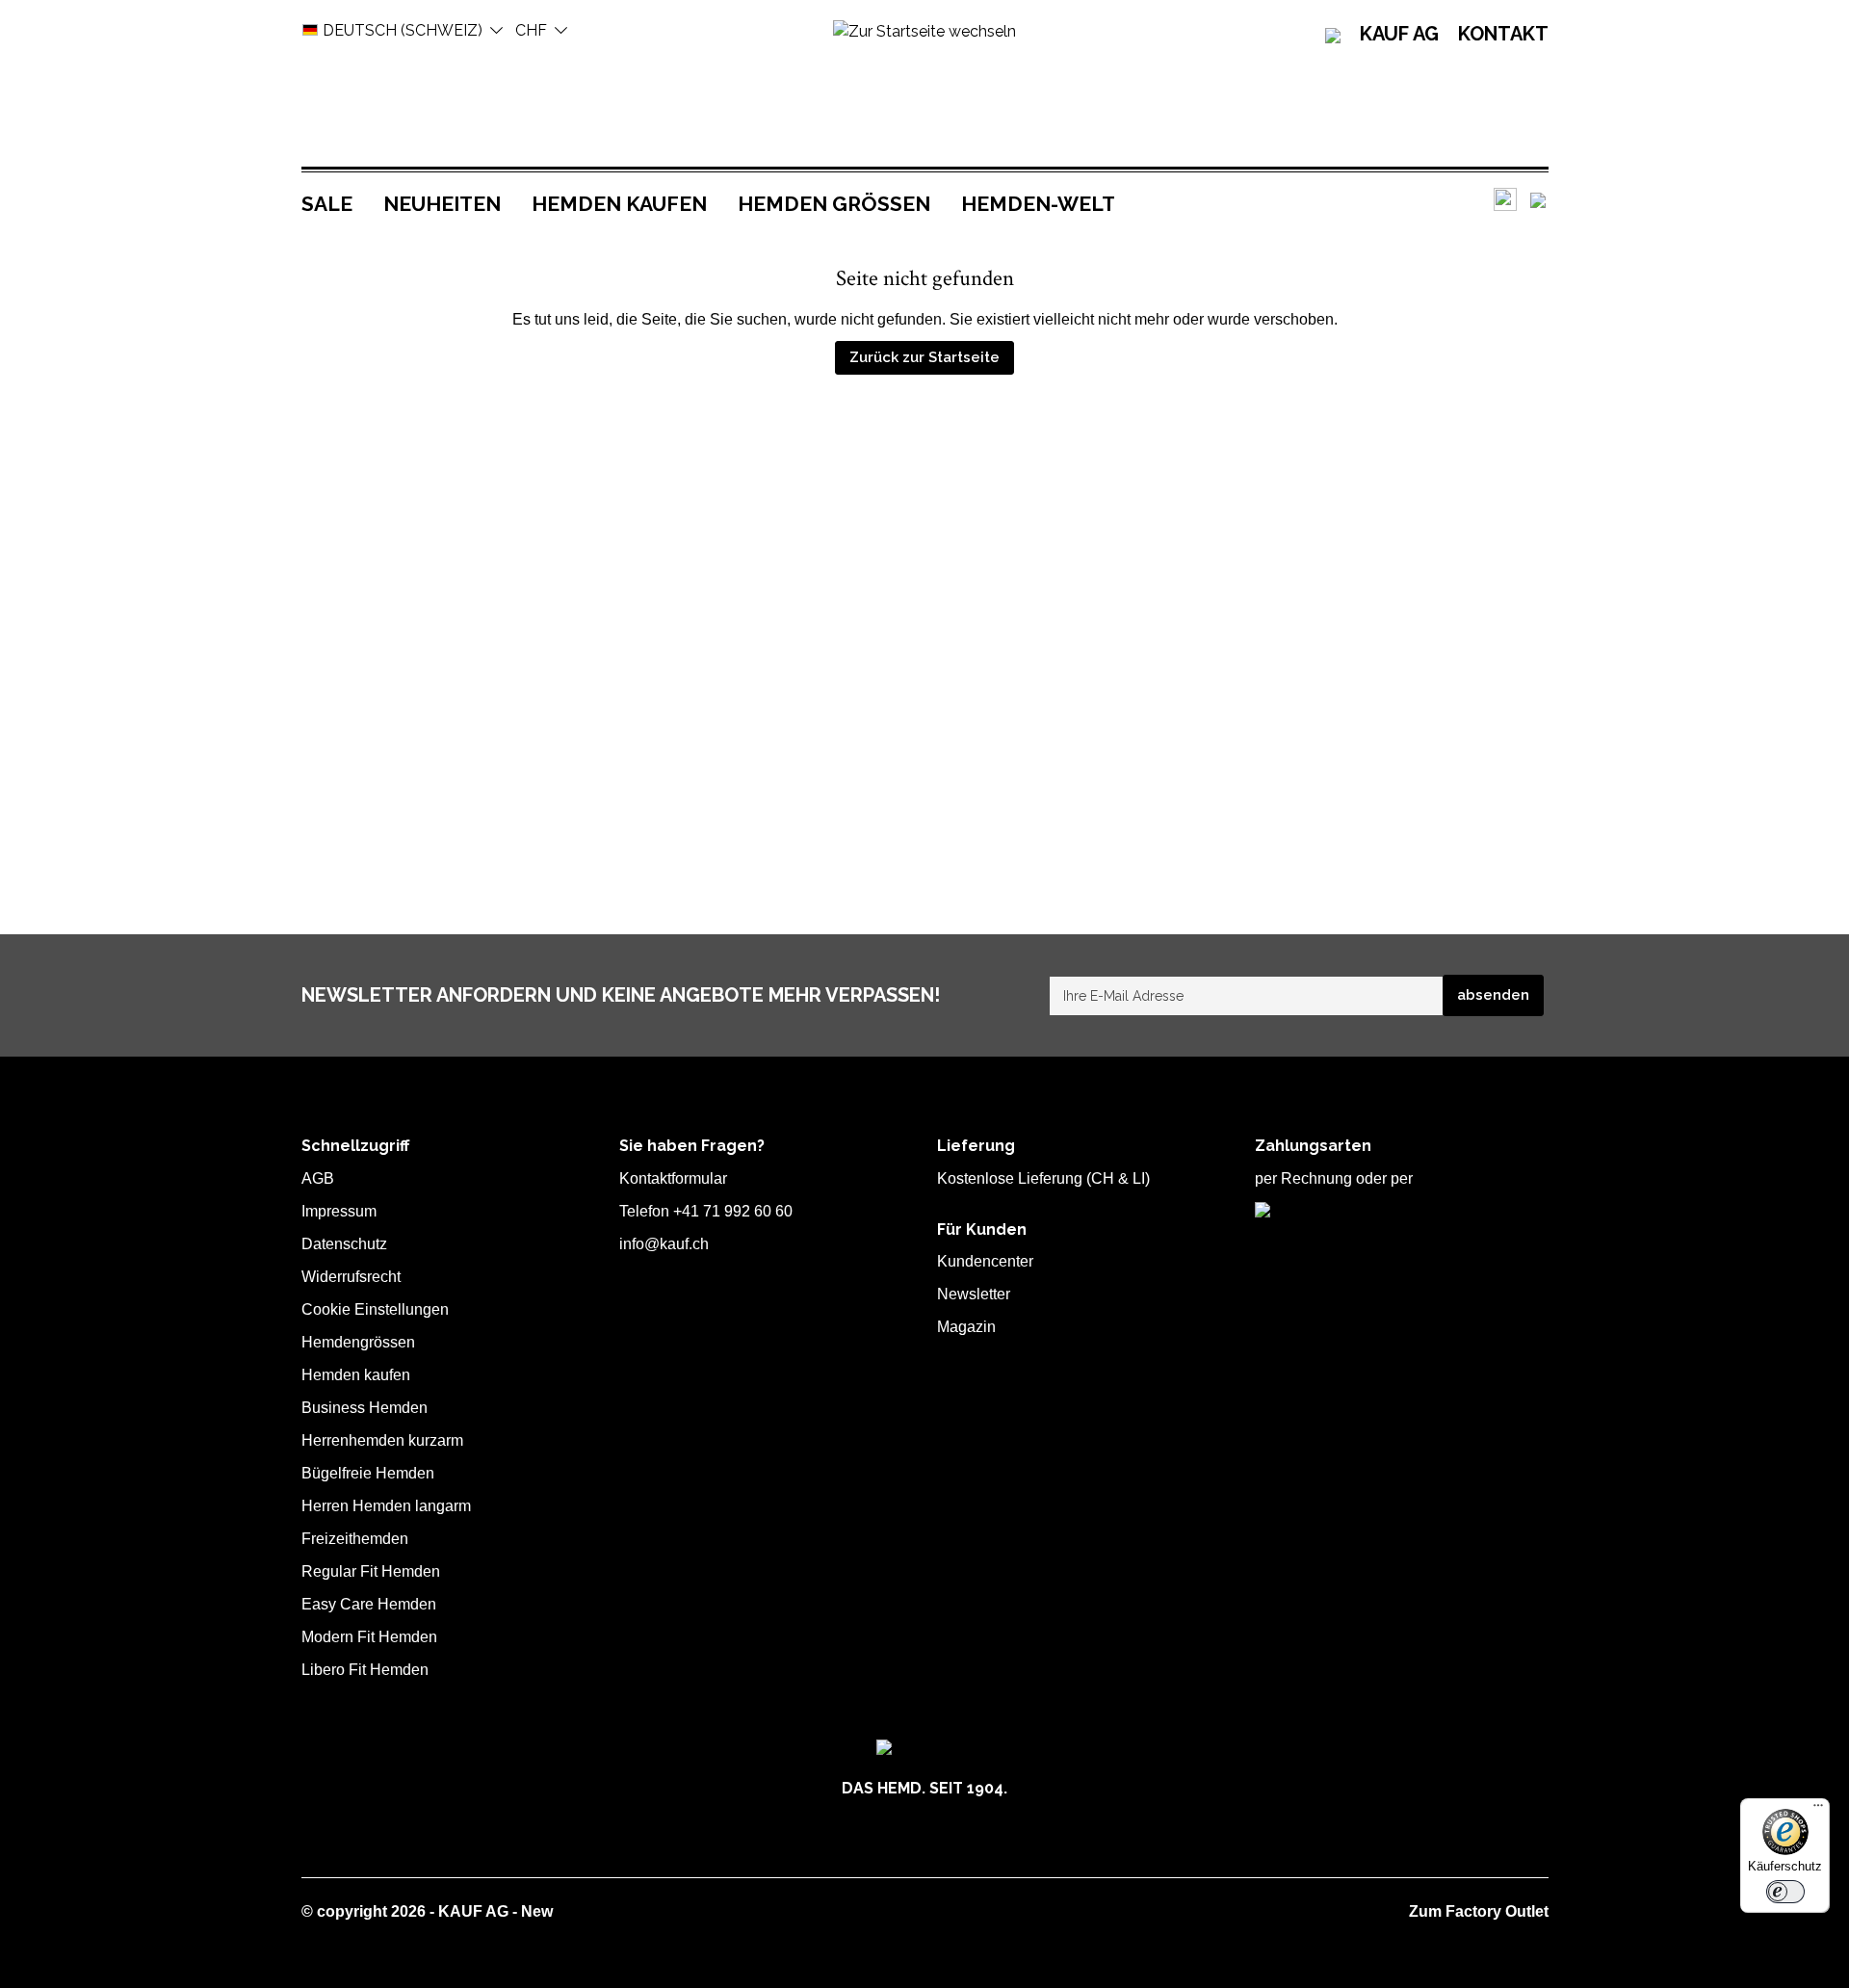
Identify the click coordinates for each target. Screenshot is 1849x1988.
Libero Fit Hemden (365, 1670)
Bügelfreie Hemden (368, 1473)
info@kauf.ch (664, 1244)
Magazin (966, 1327)
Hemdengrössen (358, 1342)
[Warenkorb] (1548, 200)
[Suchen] (1505, 199)
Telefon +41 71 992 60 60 (706, 1211)
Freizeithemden (355, 1539)
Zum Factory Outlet (1479, 1911)
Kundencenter (985, 1261)
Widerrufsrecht (351, 1277)
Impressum (339, 1211)
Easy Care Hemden (369, 1604)
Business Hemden (365, 1408)
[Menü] (1818, 1810)
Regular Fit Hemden (371, 1571)
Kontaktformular (673, 1178)
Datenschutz (344, 1244)
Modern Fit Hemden (369, 1637)
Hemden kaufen (356, 1375)
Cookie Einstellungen (375, 1309)
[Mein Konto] (1538, 200)
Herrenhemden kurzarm (382, 1440)
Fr (531, 30)
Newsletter (974, 1294)
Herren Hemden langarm (386, 1506)
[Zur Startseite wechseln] (924, 30)
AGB (318, 1178)
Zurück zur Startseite (924, 357)
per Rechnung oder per (1334, 1178)
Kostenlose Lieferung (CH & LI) (1043, 1178)
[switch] (1785, 1892)
